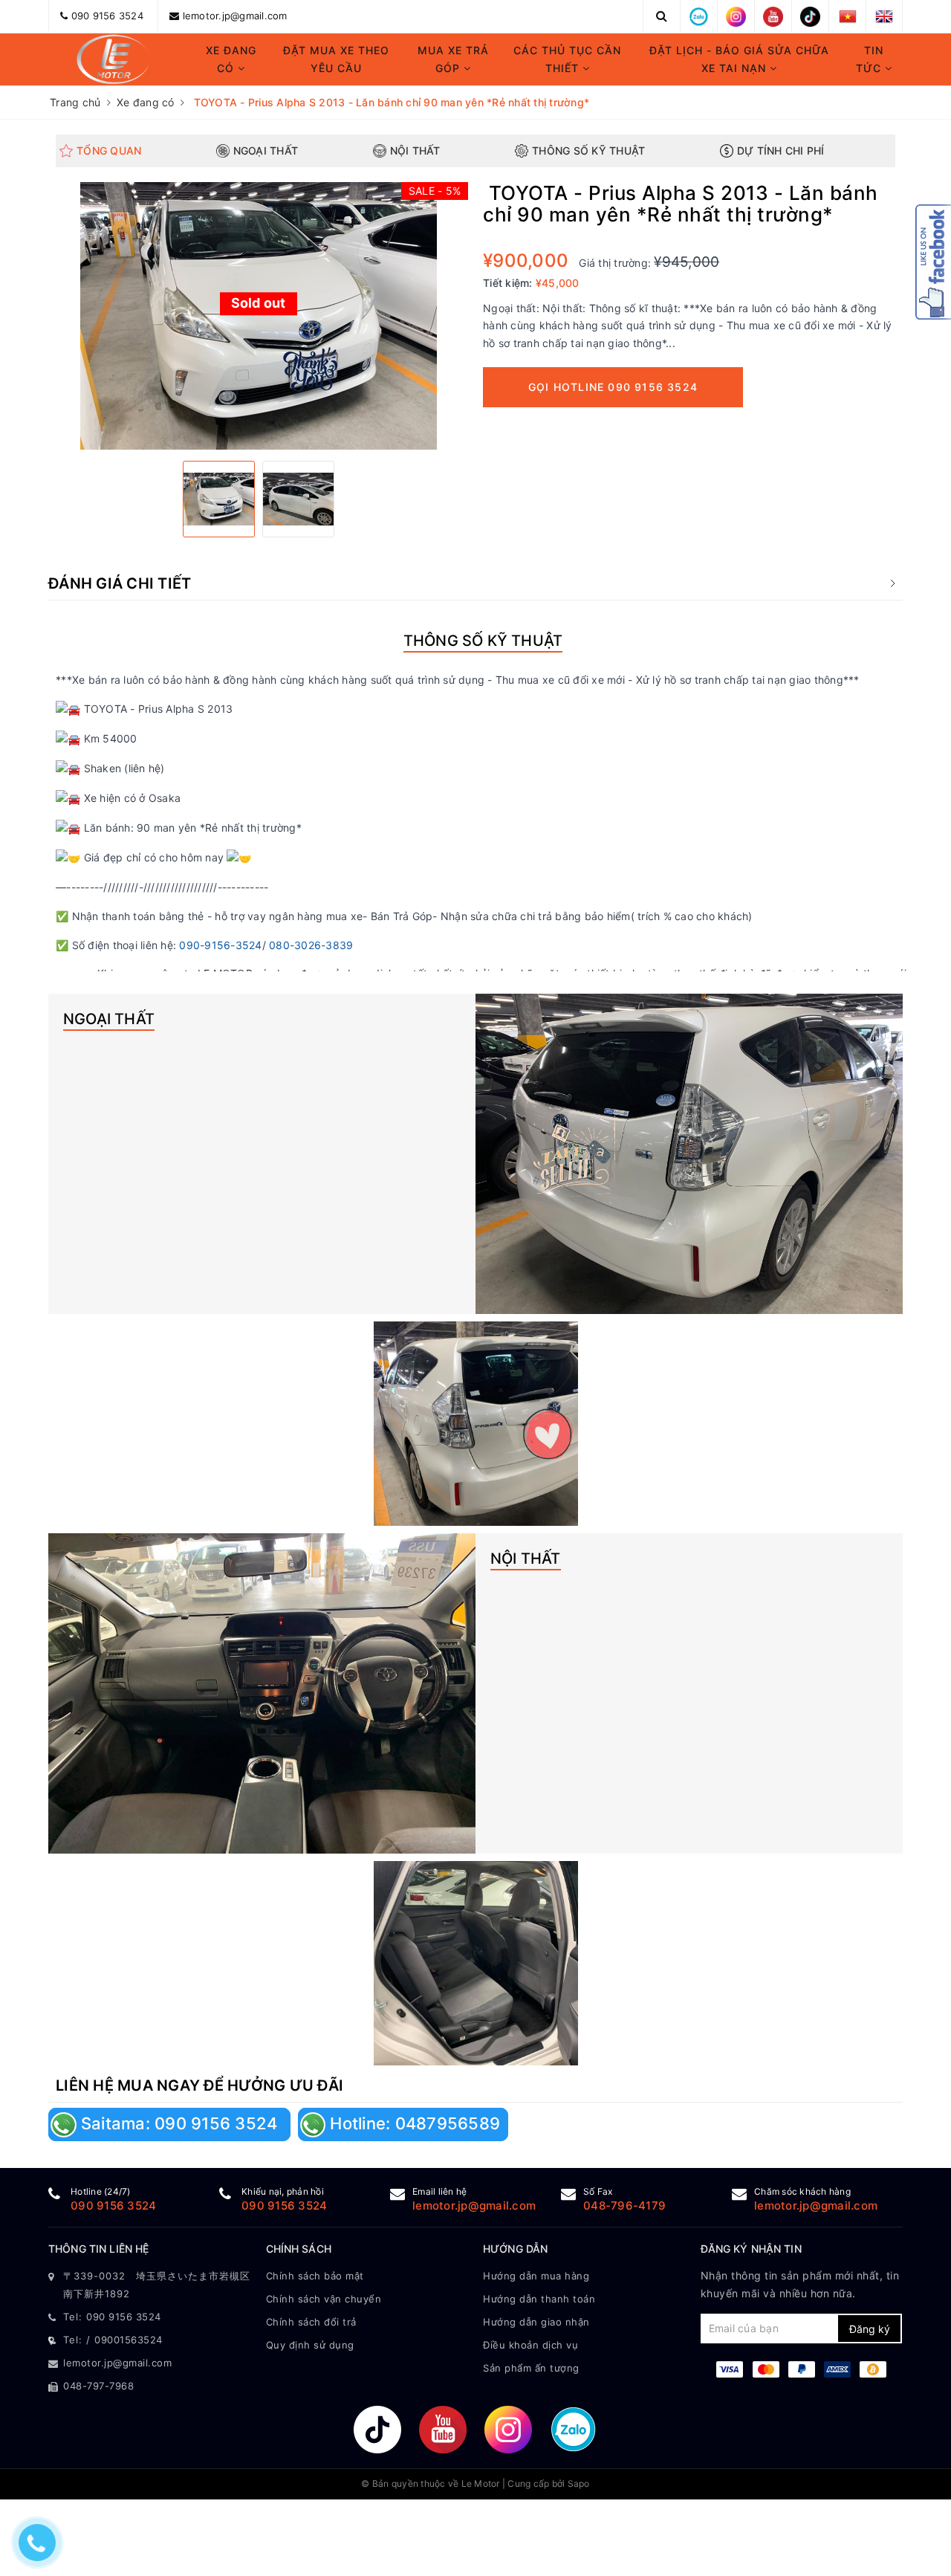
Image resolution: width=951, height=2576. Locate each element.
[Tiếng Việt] (848, 16)
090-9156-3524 (220, 945)
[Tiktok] (810, 16)
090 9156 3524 (107, 16)
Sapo (579, 2483)
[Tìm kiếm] (662, 16)
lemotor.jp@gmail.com (235, 16)
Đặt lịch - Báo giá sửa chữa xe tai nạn (739, 59)
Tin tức (870, 59)
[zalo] (699, 16)
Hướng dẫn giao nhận (536, 2322)
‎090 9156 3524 (113, 2206)
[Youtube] (773, 16)
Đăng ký (870, 2329)
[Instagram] (736, 16)
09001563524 (129, 2340)
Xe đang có (231, 59)
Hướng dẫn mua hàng (536, 2276)
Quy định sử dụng (310, 2345)
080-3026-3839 (311, 945)
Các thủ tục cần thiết (567, 59)
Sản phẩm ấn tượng (531, 2368)
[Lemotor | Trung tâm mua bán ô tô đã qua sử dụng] (113, 59)
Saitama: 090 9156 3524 (179, 2123)
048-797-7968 (98, 2386)
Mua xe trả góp (453, 59)
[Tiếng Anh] (884, 16)
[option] (258, 316)
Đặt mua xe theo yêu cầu (336, 59)
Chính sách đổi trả (311, 2322)
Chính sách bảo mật (315, 2276)
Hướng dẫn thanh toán (539, 2299)
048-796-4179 (624, 2206)
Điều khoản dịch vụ (530, 2345)
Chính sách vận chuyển (324, 2299)
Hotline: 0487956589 (413, 2123)
